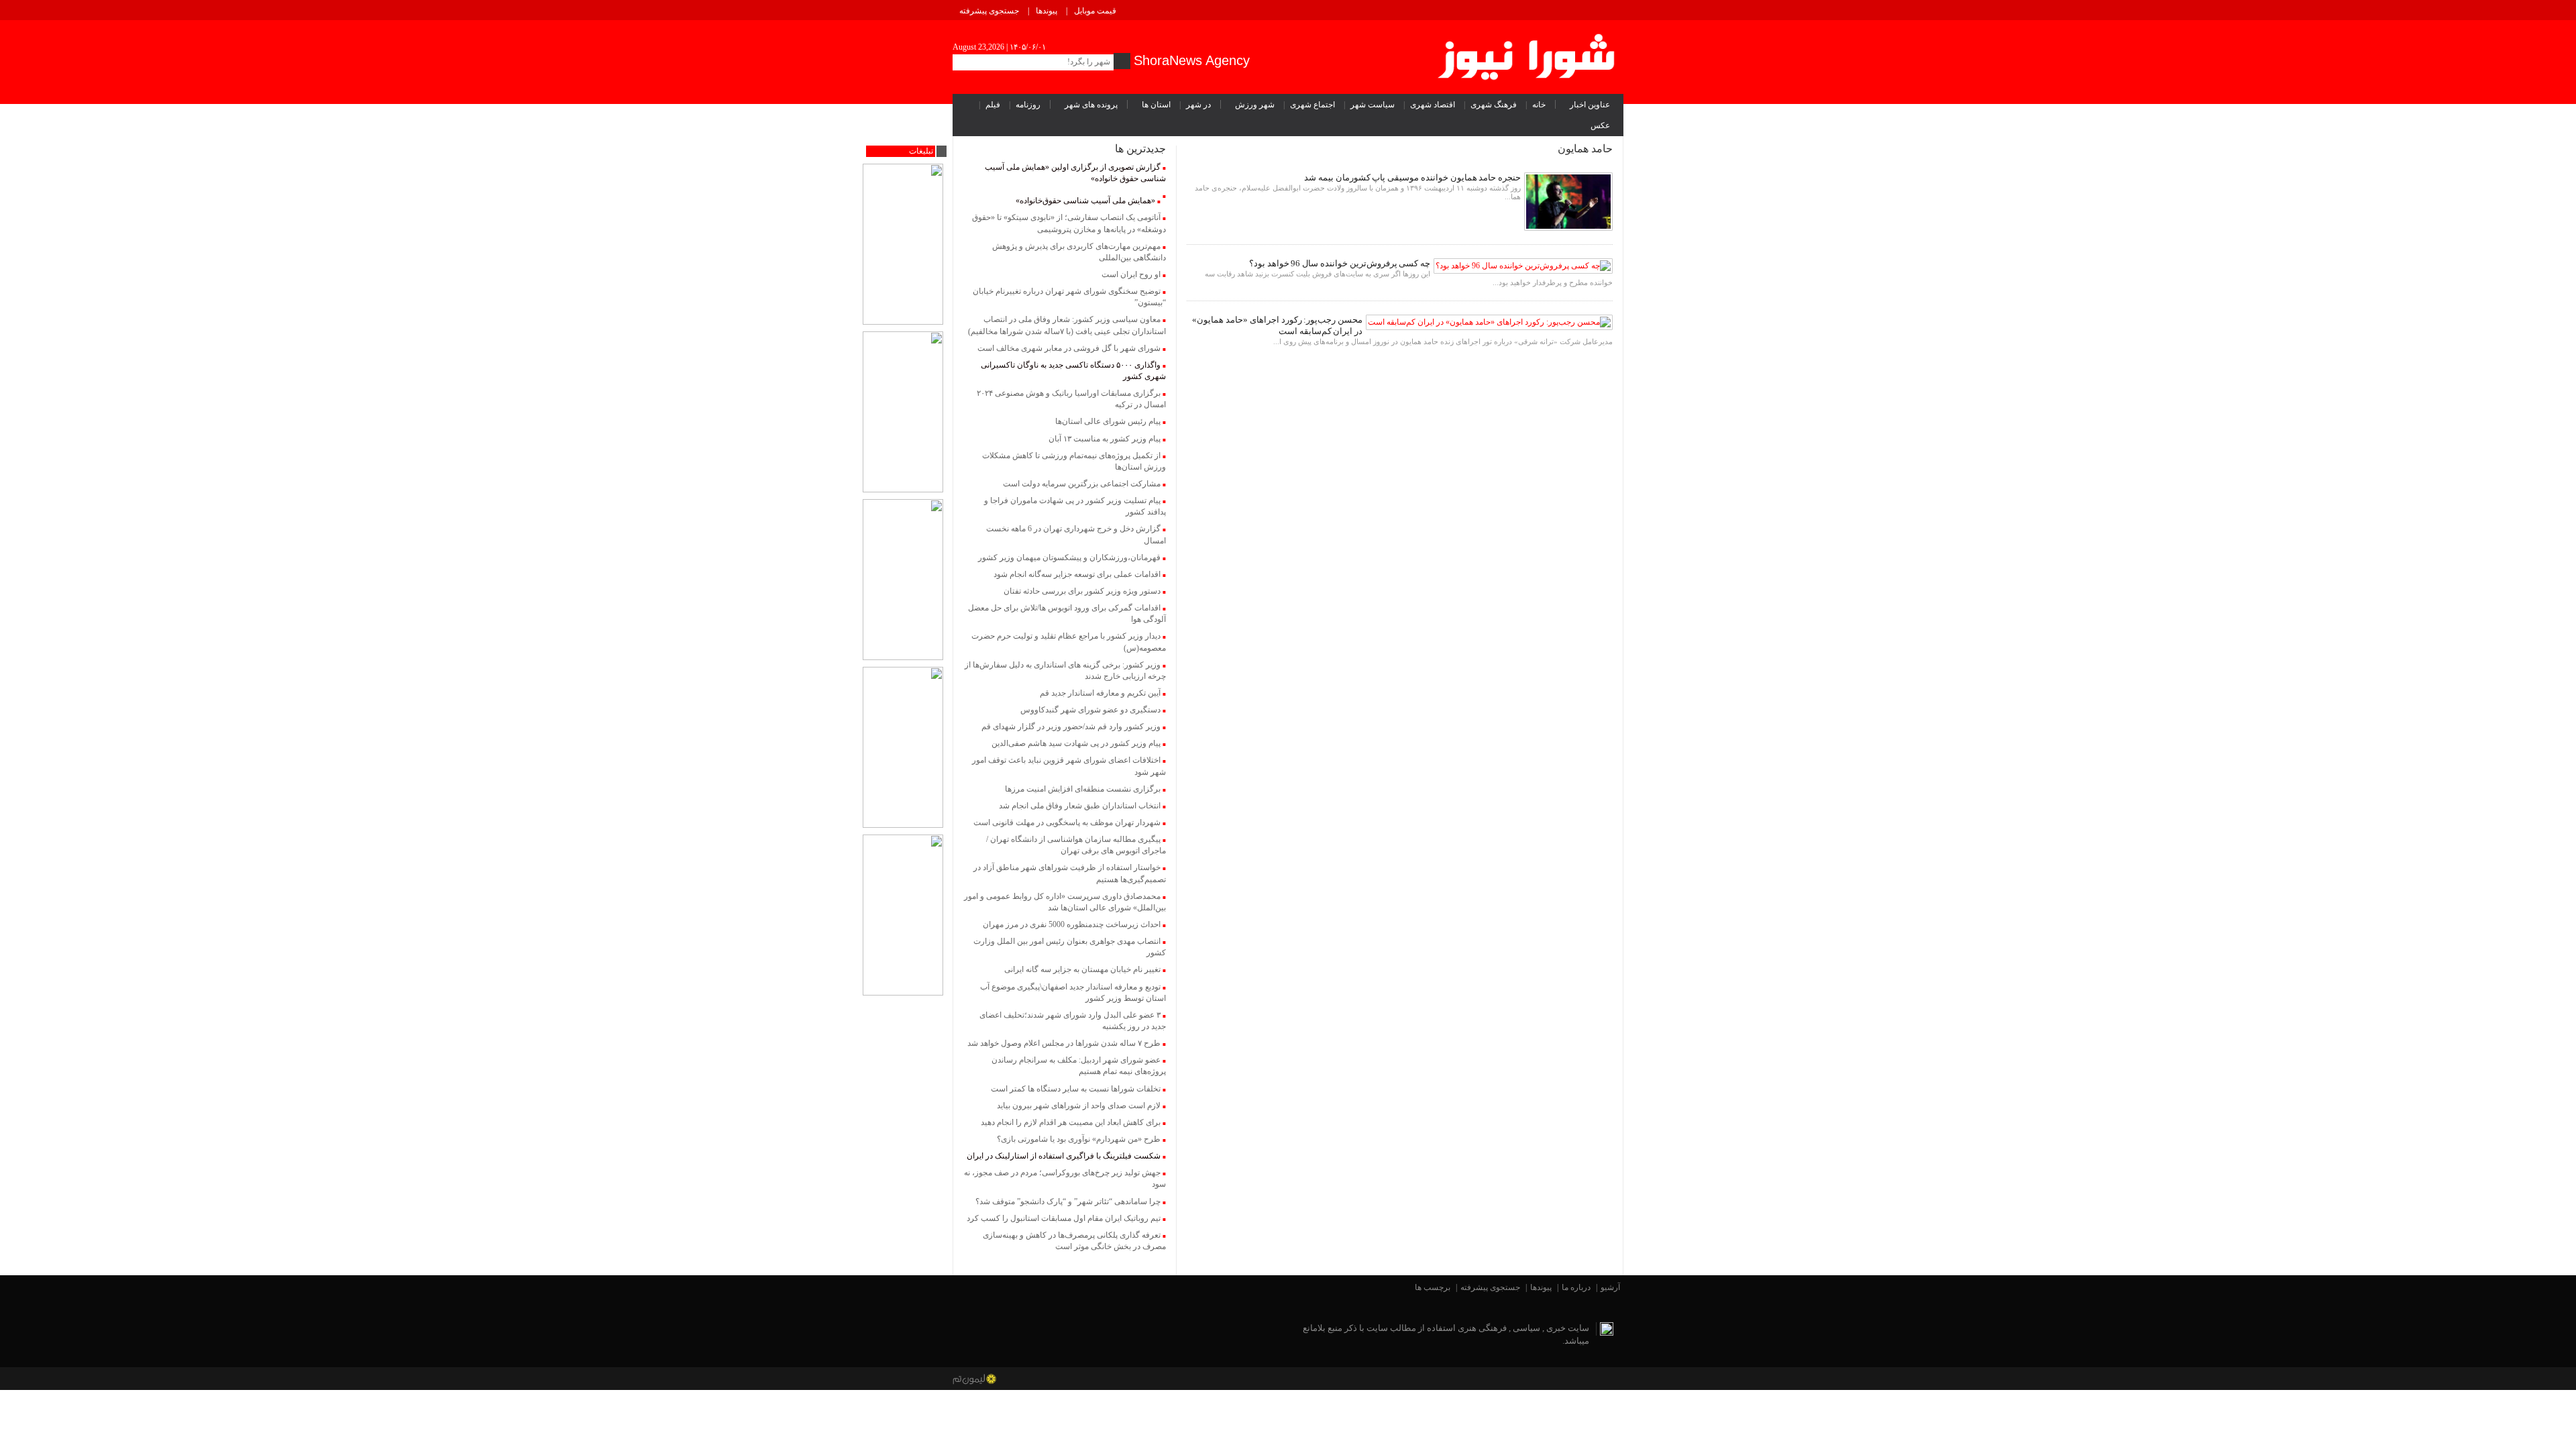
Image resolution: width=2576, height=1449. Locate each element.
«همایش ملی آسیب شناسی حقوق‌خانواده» (1085, 201)
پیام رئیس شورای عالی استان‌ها (1108, 421)
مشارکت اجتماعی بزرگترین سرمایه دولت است (1082, 484)
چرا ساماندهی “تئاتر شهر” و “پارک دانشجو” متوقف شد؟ (1068, 1201)
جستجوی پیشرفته (989, 11)
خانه (1539, 105)
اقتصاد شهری (1433, 105)
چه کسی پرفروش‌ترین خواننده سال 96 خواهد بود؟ (1340, 263)
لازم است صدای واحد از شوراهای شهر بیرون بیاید (1079, 1106)
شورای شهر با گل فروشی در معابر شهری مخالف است (1069, 348)
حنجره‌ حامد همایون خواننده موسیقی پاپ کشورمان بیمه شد (1412, 177)
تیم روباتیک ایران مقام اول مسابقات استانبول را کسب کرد (1064, 1218)
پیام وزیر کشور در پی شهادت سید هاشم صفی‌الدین (1076, 743)
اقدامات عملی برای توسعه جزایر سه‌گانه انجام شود (1077, 574)
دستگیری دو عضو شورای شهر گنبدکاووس (1090, 710)
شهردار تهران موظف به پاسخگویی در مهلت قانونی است (1067, 822)
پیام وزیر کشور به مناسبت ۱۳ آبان (1105, 439)
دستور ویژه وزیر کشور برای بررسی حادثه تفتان (1082, 591)
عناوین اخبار (1590, 105)
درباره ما (1576, 1287)
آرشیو (1610, 1287)
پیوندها (1046, 11)
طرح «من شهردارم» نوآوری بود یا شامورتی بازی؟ (1079, 1139)
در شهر (1198, 105)
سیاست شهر (1373, 105)
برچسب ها (1433, 1287)
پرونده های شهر (1091, 105)
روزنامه (1028, 105)
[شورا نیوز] (1528, 54)
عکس (1600, 125)
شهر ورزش (1255, 105)
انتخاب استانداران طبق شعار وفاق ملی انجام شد (1080, 806)
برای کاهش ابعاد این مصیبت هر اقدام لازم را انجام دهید (1071, 1122)
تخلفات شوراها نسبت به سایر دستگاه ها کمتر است (1076, 1089)
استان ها (1156, 105)
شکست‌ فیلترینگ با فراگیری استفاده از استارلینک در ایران (1064, 1156)
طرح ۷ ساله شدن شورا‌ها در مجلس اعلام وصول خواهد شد (1064, 1043)
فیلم (993, 105)
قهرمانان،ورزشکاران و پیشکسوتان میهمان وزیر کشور (1069, 557)
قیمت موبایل (1095, 11)
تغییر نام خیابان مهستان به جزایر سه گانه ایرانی (1082, 969)
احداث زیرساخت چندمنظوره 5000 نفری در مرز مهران (1072, 924)
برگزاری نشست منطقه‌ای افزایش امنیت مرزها (1083, 789)
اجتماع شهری (1312, 105)
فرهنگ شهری (1494, 105)
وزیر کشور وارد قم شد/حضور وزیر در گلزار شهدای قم (1071, 727)
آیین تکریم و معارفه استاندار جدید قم (1100, 693)
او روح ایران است (1131, 274)
